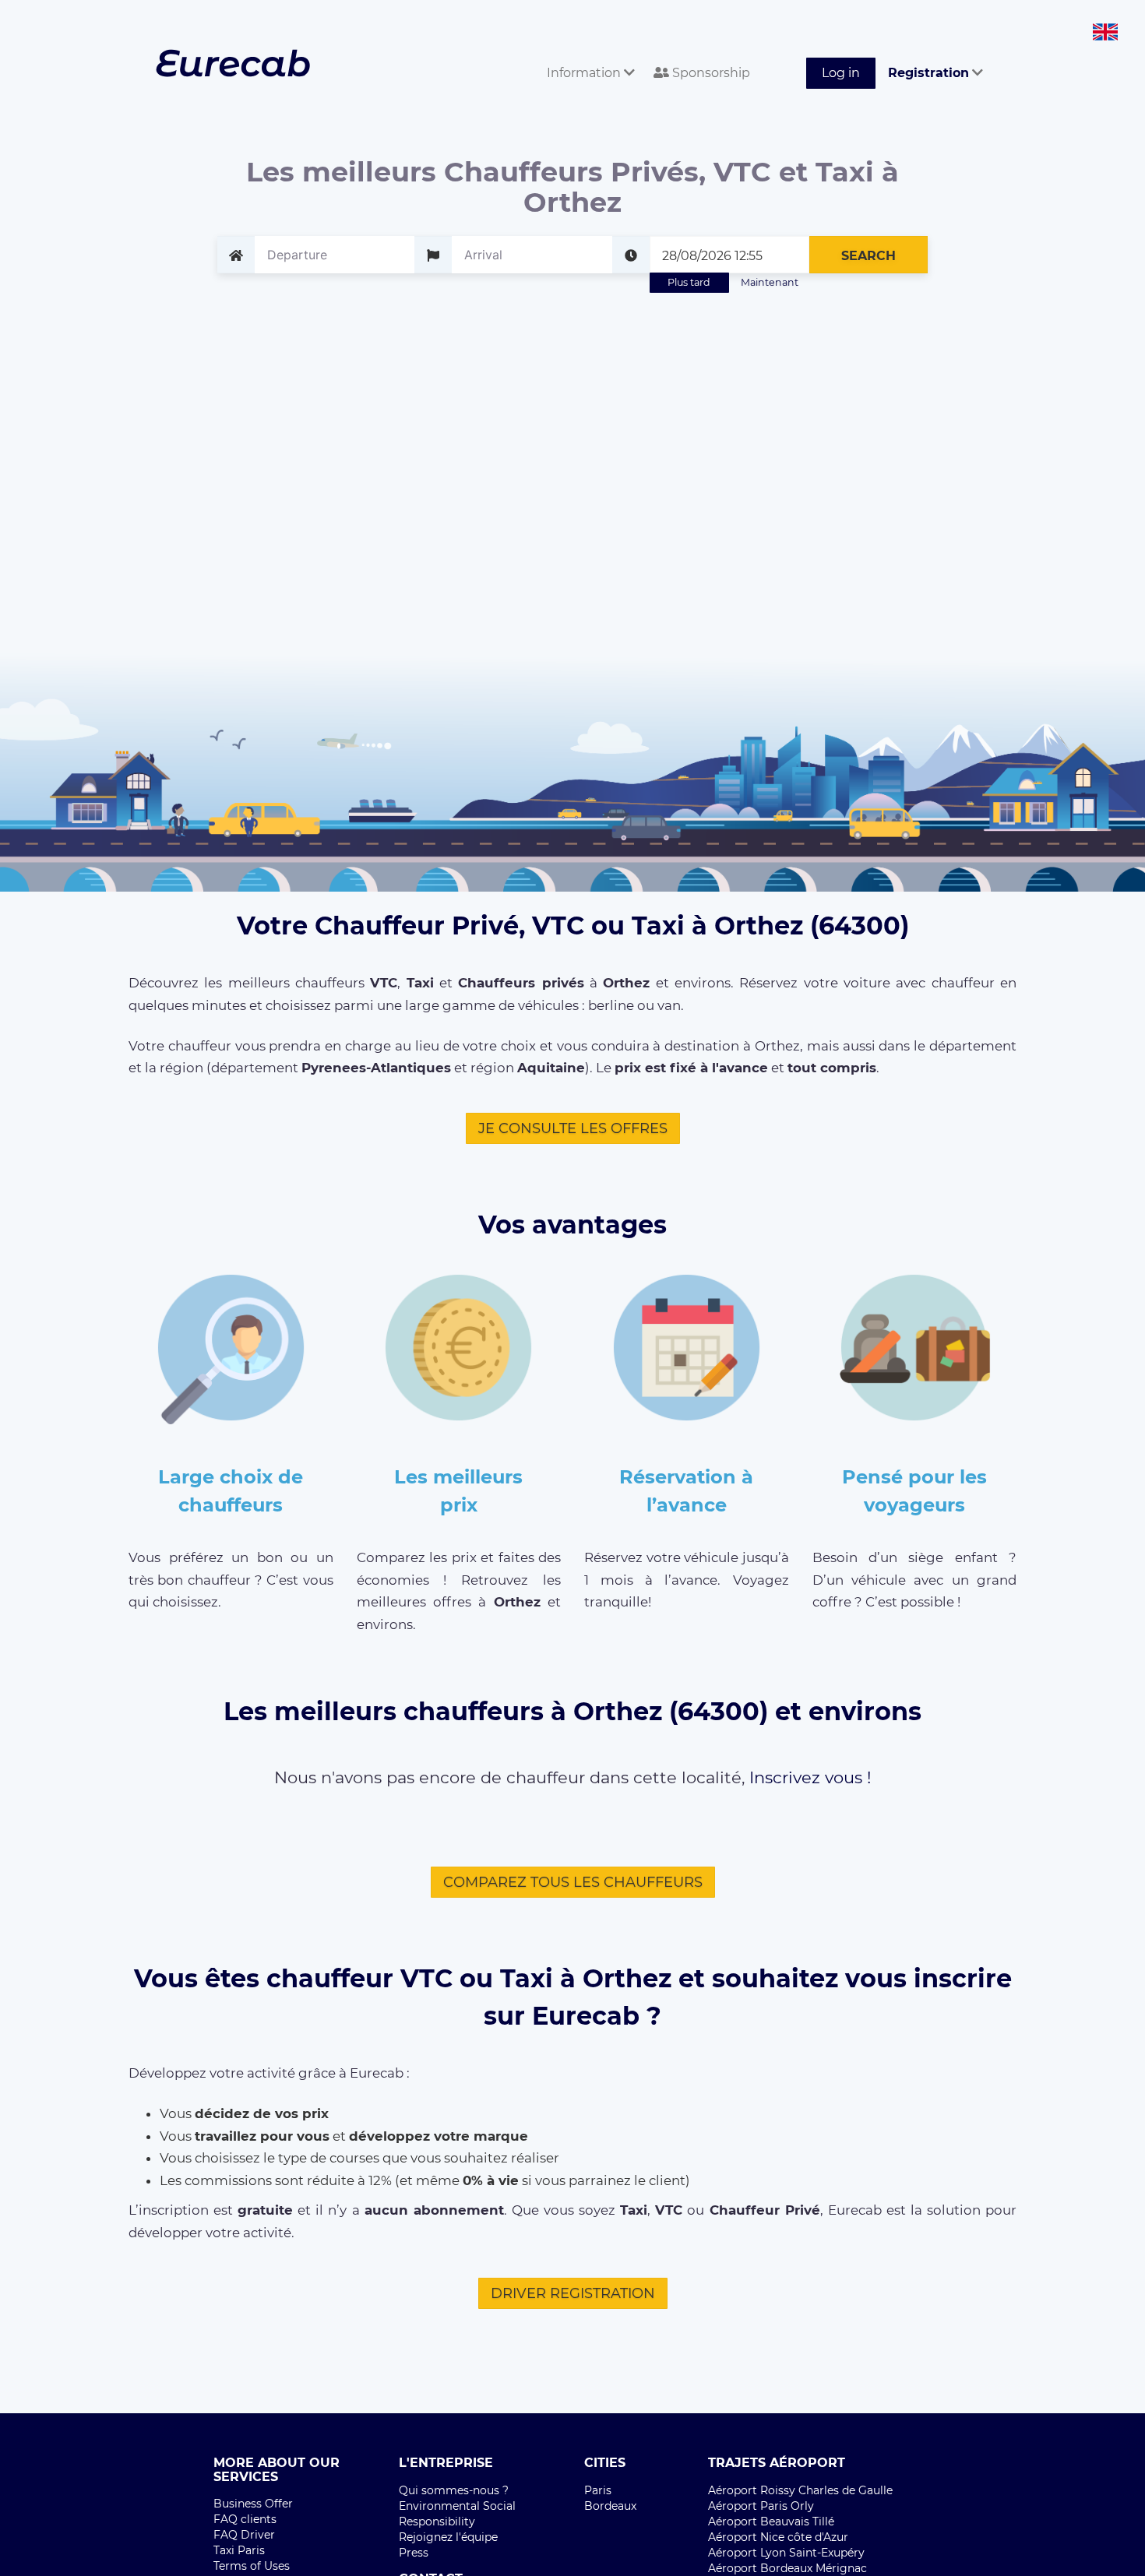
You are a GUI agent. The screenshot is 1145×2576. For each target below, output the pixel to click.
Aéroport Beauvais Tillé (771, 2521)
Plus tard (689, 282)
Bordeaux (610, 2506)
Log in (841, 73)
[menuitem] (588, 56)
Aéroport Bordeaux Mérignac (787, 2568)
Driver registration (573, 2293)
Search (868, 256)
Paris (598, 2490)
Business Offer (253, 2504)
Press (414, 2553)
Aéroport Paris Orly (761, 2506)
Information (585, 73)
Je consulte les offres (573, 1128)
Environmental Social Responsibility (457, 2514)
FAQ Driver (244, 2535)
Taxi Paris (239, 2550)
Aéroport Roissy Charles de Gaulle (800, 2490)
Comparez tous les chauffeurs (573, 1882)
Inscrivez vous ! (810, 1777)
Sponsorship (710, 73)
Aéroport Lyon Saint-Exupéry (786, 2553)
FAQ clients (245, 2519)
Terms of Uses (252, 2566)
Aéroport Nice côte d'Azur (778, 2537)
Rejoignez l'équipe (448, 2537)
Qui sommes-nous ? (454, 2490)
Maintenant (770, 282)
